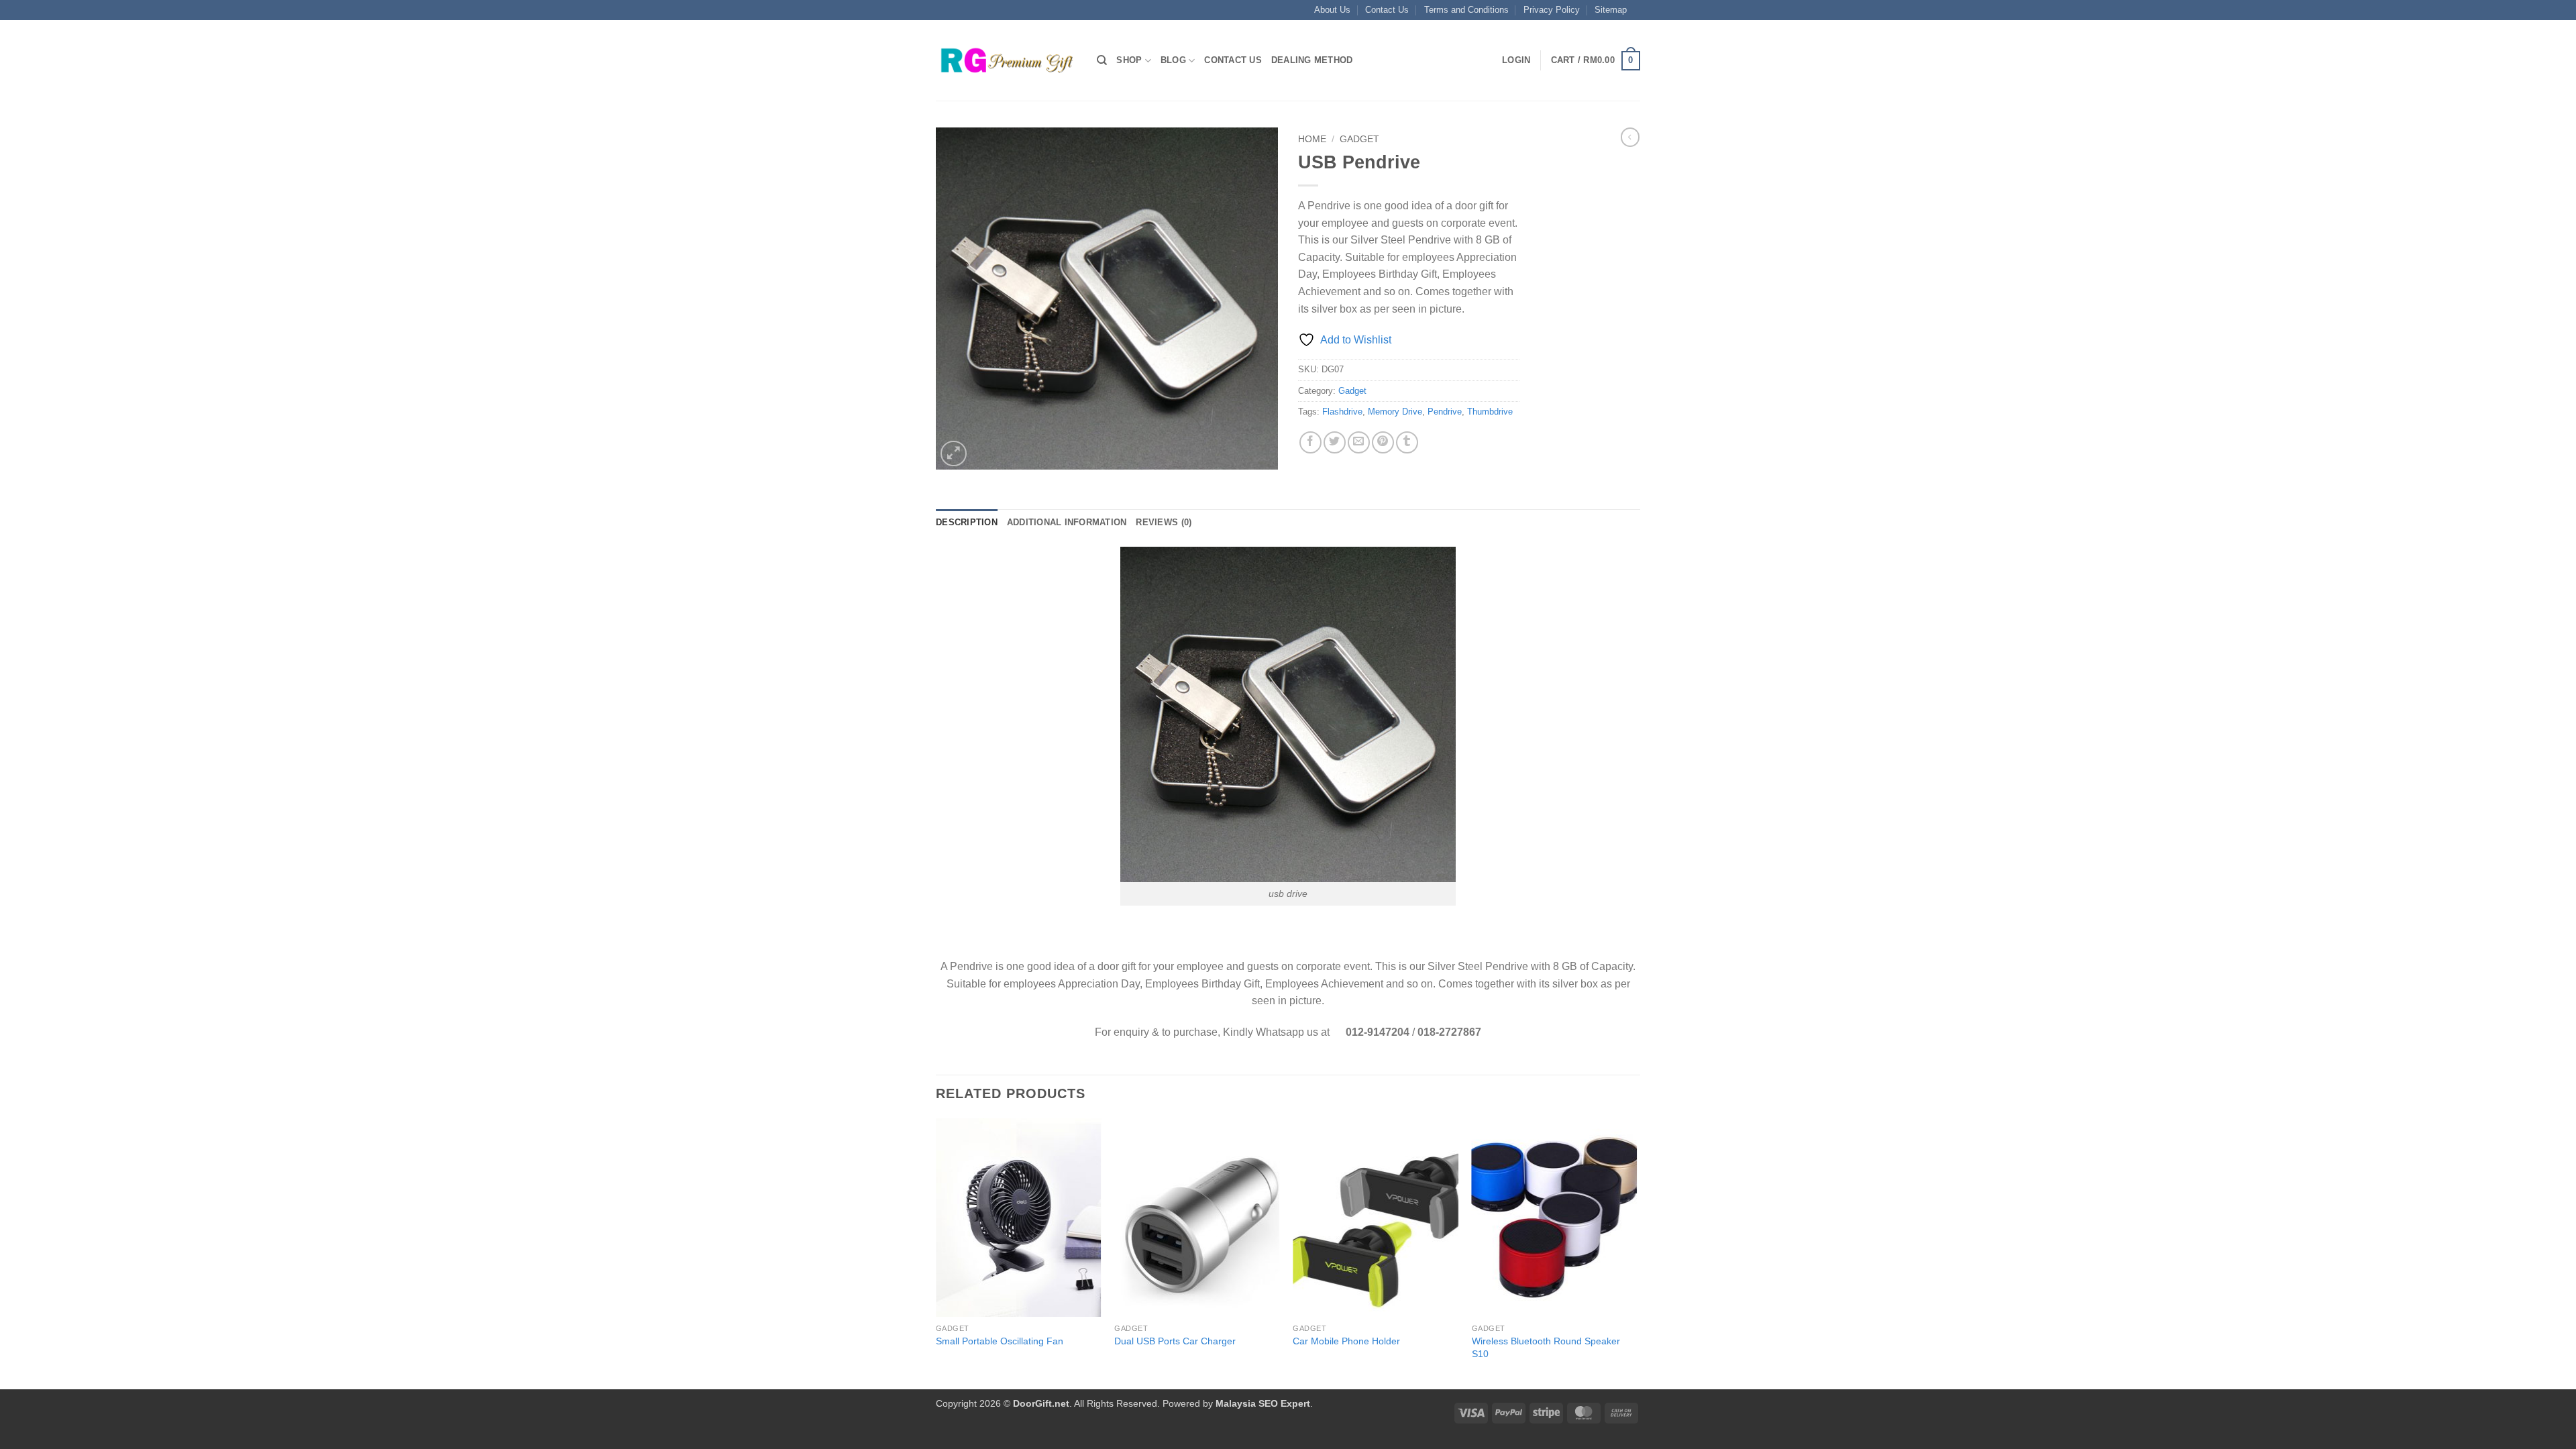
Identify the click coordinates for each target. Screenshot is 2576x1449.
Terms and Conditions (1466, 10)
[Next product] (1630, 137)
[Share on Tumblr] (1407, 442)
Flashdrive (1342, 412)
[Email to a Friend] (1359, 442)
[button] (1516, 60)
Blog (1173, 60)
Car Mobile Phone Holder (1346, 1341)
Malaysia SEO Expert (1263, 1403)
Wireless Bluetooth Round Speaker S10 (1546, 1347)
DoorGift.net (1041, 1403)
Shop (1129, 60)
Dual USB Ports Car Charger (1175, 1341)
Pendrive (1445, 412)
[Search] (1102, 60)
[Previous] (936, 1252)
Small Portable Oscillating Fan (1000, 1341)
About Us (1332, 10)
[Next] (1636, 1252)
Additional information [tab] (1067, 522)
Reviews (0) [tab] (1164, 522)
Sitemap (1611, 10)
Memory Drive (1395, 412)
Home (1312, 139)
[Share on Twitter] (1335, 442)
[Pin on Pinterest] (1383, 442)
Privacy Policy (1552, 10)
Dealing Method (1312, 60)
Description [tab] (967, 522)
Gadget (1359, 139)
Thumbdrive (1490, 412)
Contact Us (1387, 10)
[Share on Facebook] (1310, 442)
